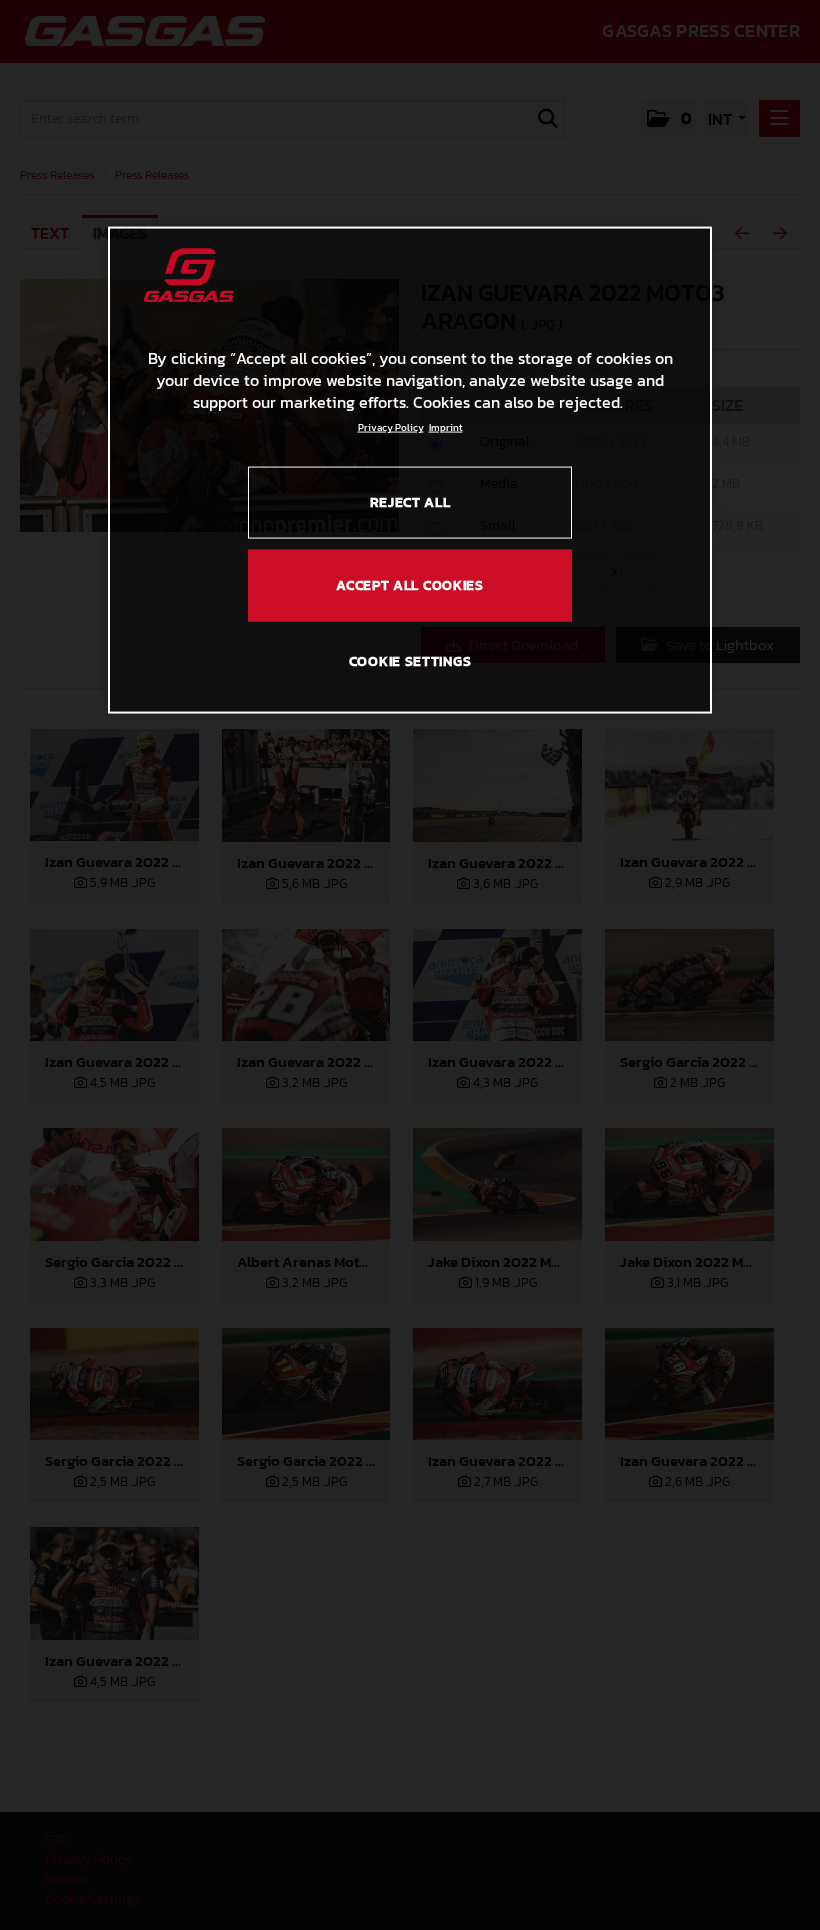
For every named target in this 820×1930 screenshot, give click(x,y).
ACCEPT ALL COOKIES (410, 584)
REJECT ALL (410, 501)
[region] (410, 470)
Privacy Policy (391, 426)
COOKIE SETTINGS (410, 661)
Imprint (446, 426)
